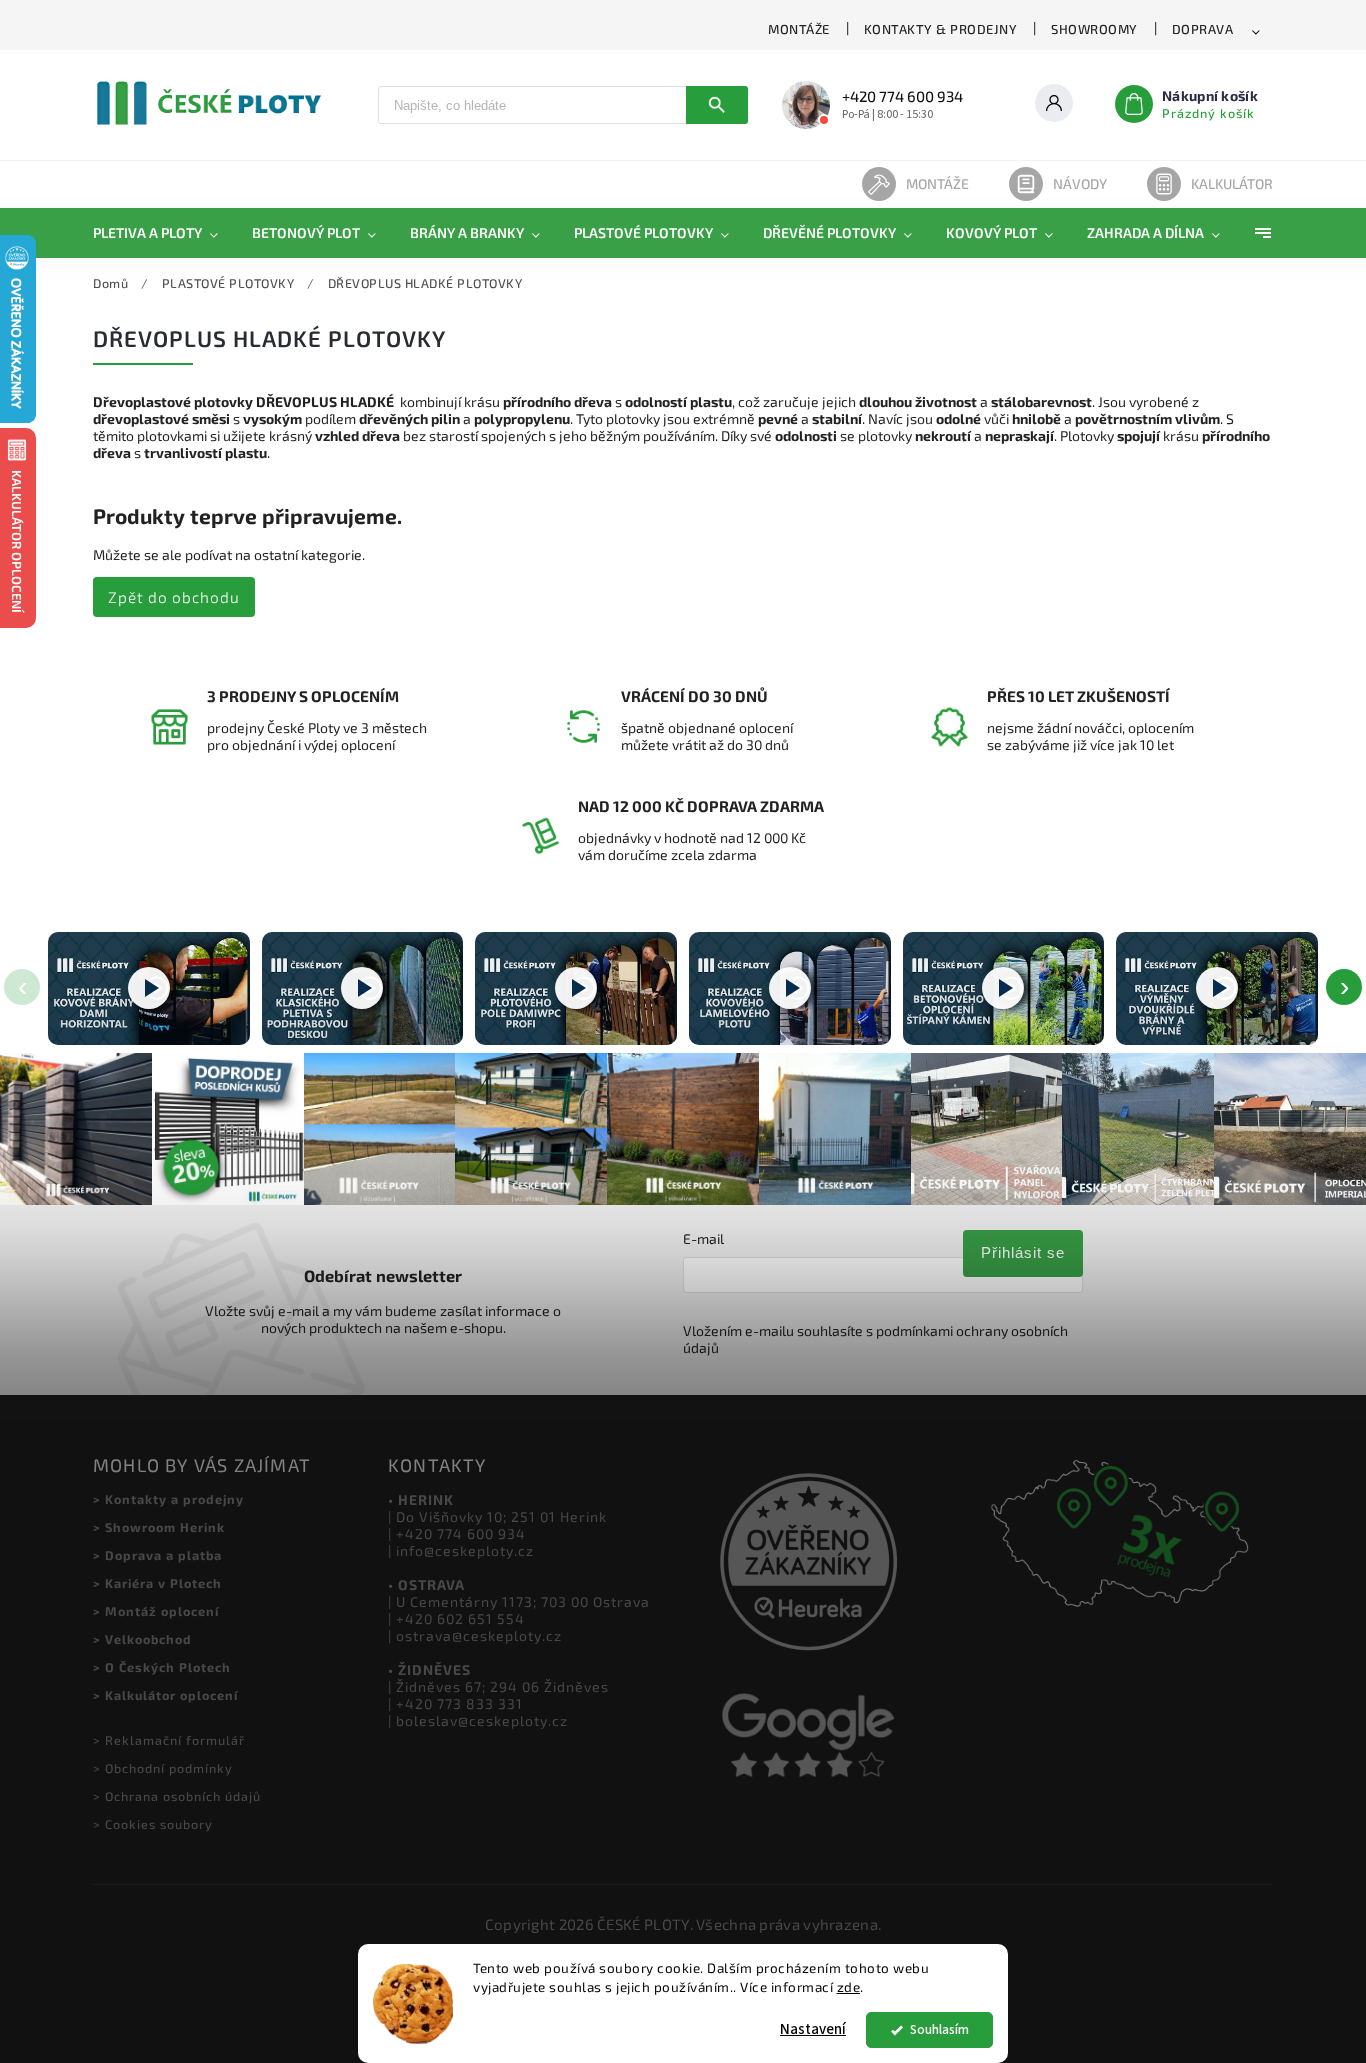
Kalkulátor (1232, 183)
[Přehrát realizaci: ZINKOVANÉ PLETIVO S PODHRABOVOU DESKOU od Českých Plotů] (363, 988)
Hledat (717, 105)
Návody (1080, 183)
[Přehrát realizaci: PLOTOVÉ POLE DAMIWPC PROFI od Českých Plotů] (576, 988)
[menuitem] (164, 233)
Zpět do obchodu (174, 597)
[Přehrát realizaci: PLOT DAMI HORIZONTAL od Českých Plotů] (149, 988)
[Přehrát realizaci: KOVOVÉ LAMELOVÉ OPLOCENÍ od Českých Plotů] (790, 988)
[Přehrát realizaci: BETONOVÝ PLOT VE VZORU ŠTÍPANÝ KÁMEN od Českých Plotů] (1004, 988)
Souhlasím (939, 2029)
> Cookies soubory (153, 1824)
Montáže (937, 183)
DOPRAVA (1203, 29)
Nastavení (813, 2029)
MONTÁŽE (799, 29)
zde (849, 1987)
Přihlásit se (1023, 1252)
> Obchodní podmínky (163, 1768)
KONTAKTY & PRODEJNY (941, 29)
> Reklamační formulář (169, 1740)
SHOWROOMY (1094, 29)
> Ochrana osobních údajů (177, 1796)
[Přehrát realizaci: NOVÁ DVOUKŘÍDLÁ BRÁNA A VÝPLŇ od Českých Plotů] (1217, 988)
